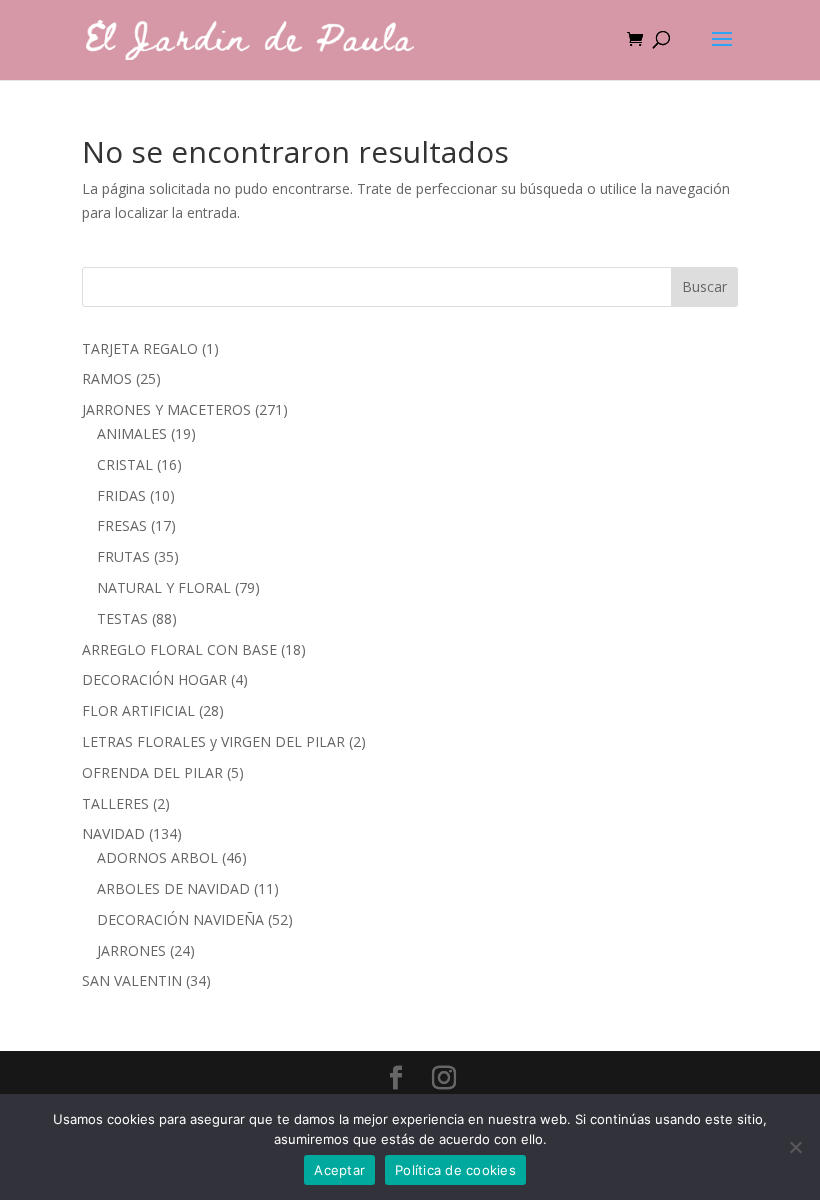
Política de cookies (455, 1170)
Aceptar (339, 1170)
